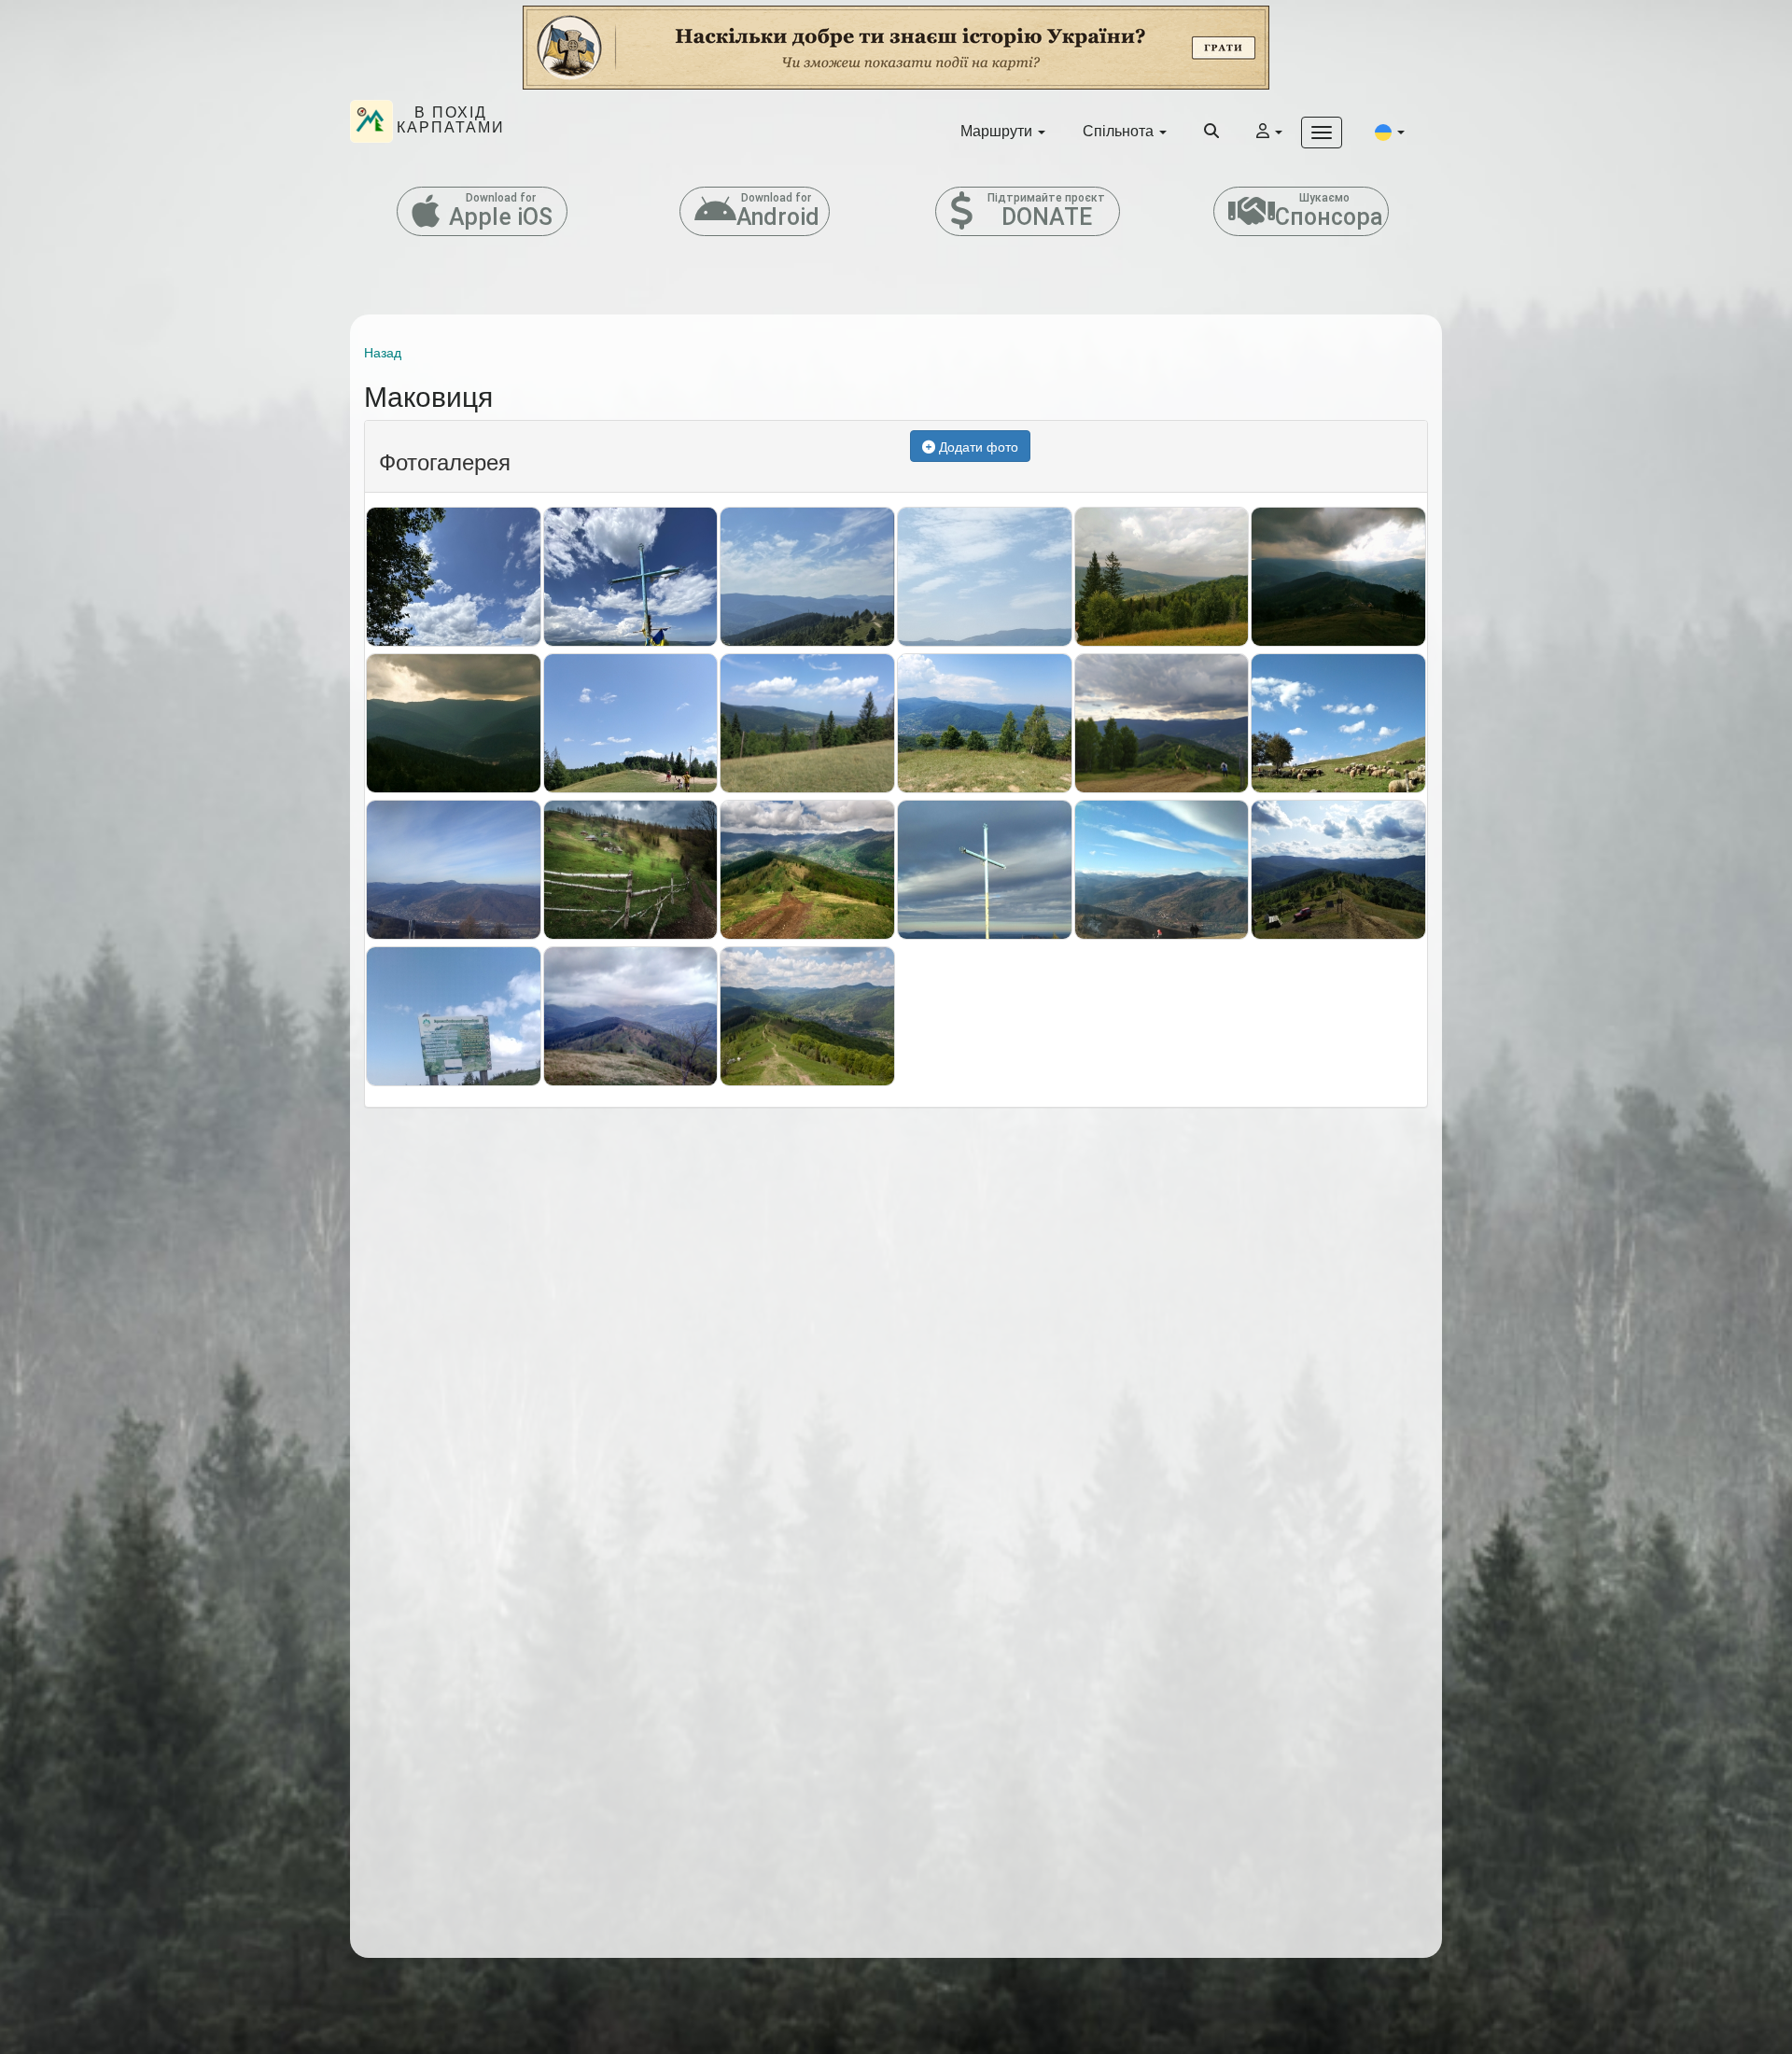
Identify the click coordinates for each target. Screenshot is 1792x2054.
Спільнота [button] (1120, 130)
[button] (1390, 131)
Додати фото (977, 446)
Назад (383, 352)
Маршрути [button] (998, 130)
